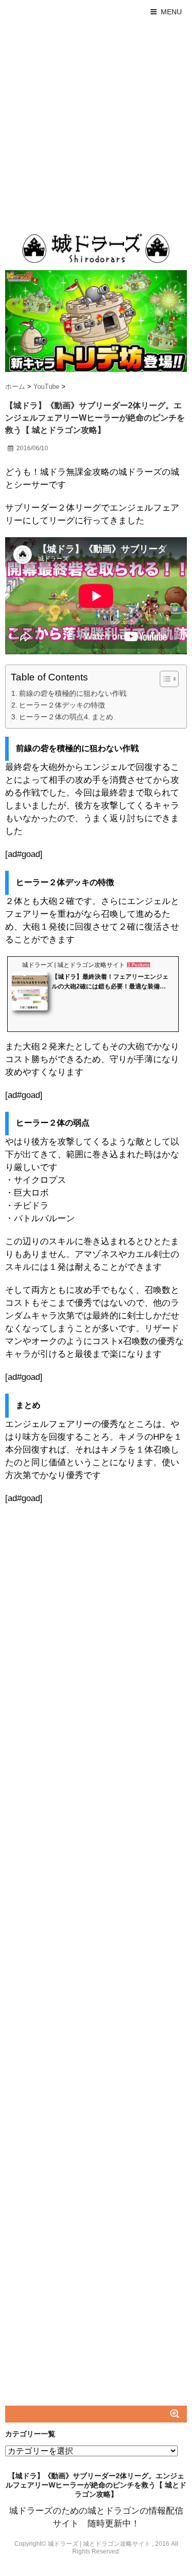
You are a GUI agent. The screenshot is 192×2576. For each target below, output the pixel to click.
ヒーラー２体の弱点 (51, 717)
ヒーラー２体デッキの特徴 (62, 705)
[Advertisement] (96, 125)
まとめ (102, 717)
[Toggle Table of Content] (164, 679)
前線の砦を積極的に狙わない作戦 (73, 693)
